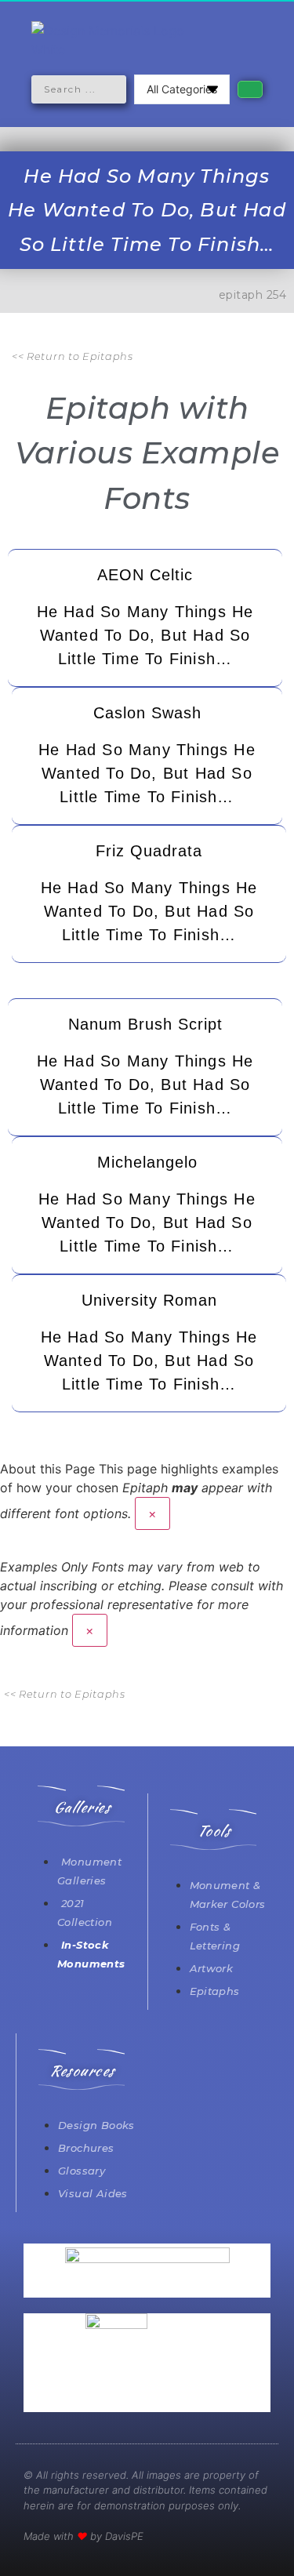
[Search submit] (250, 89)
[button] (147, 113)
